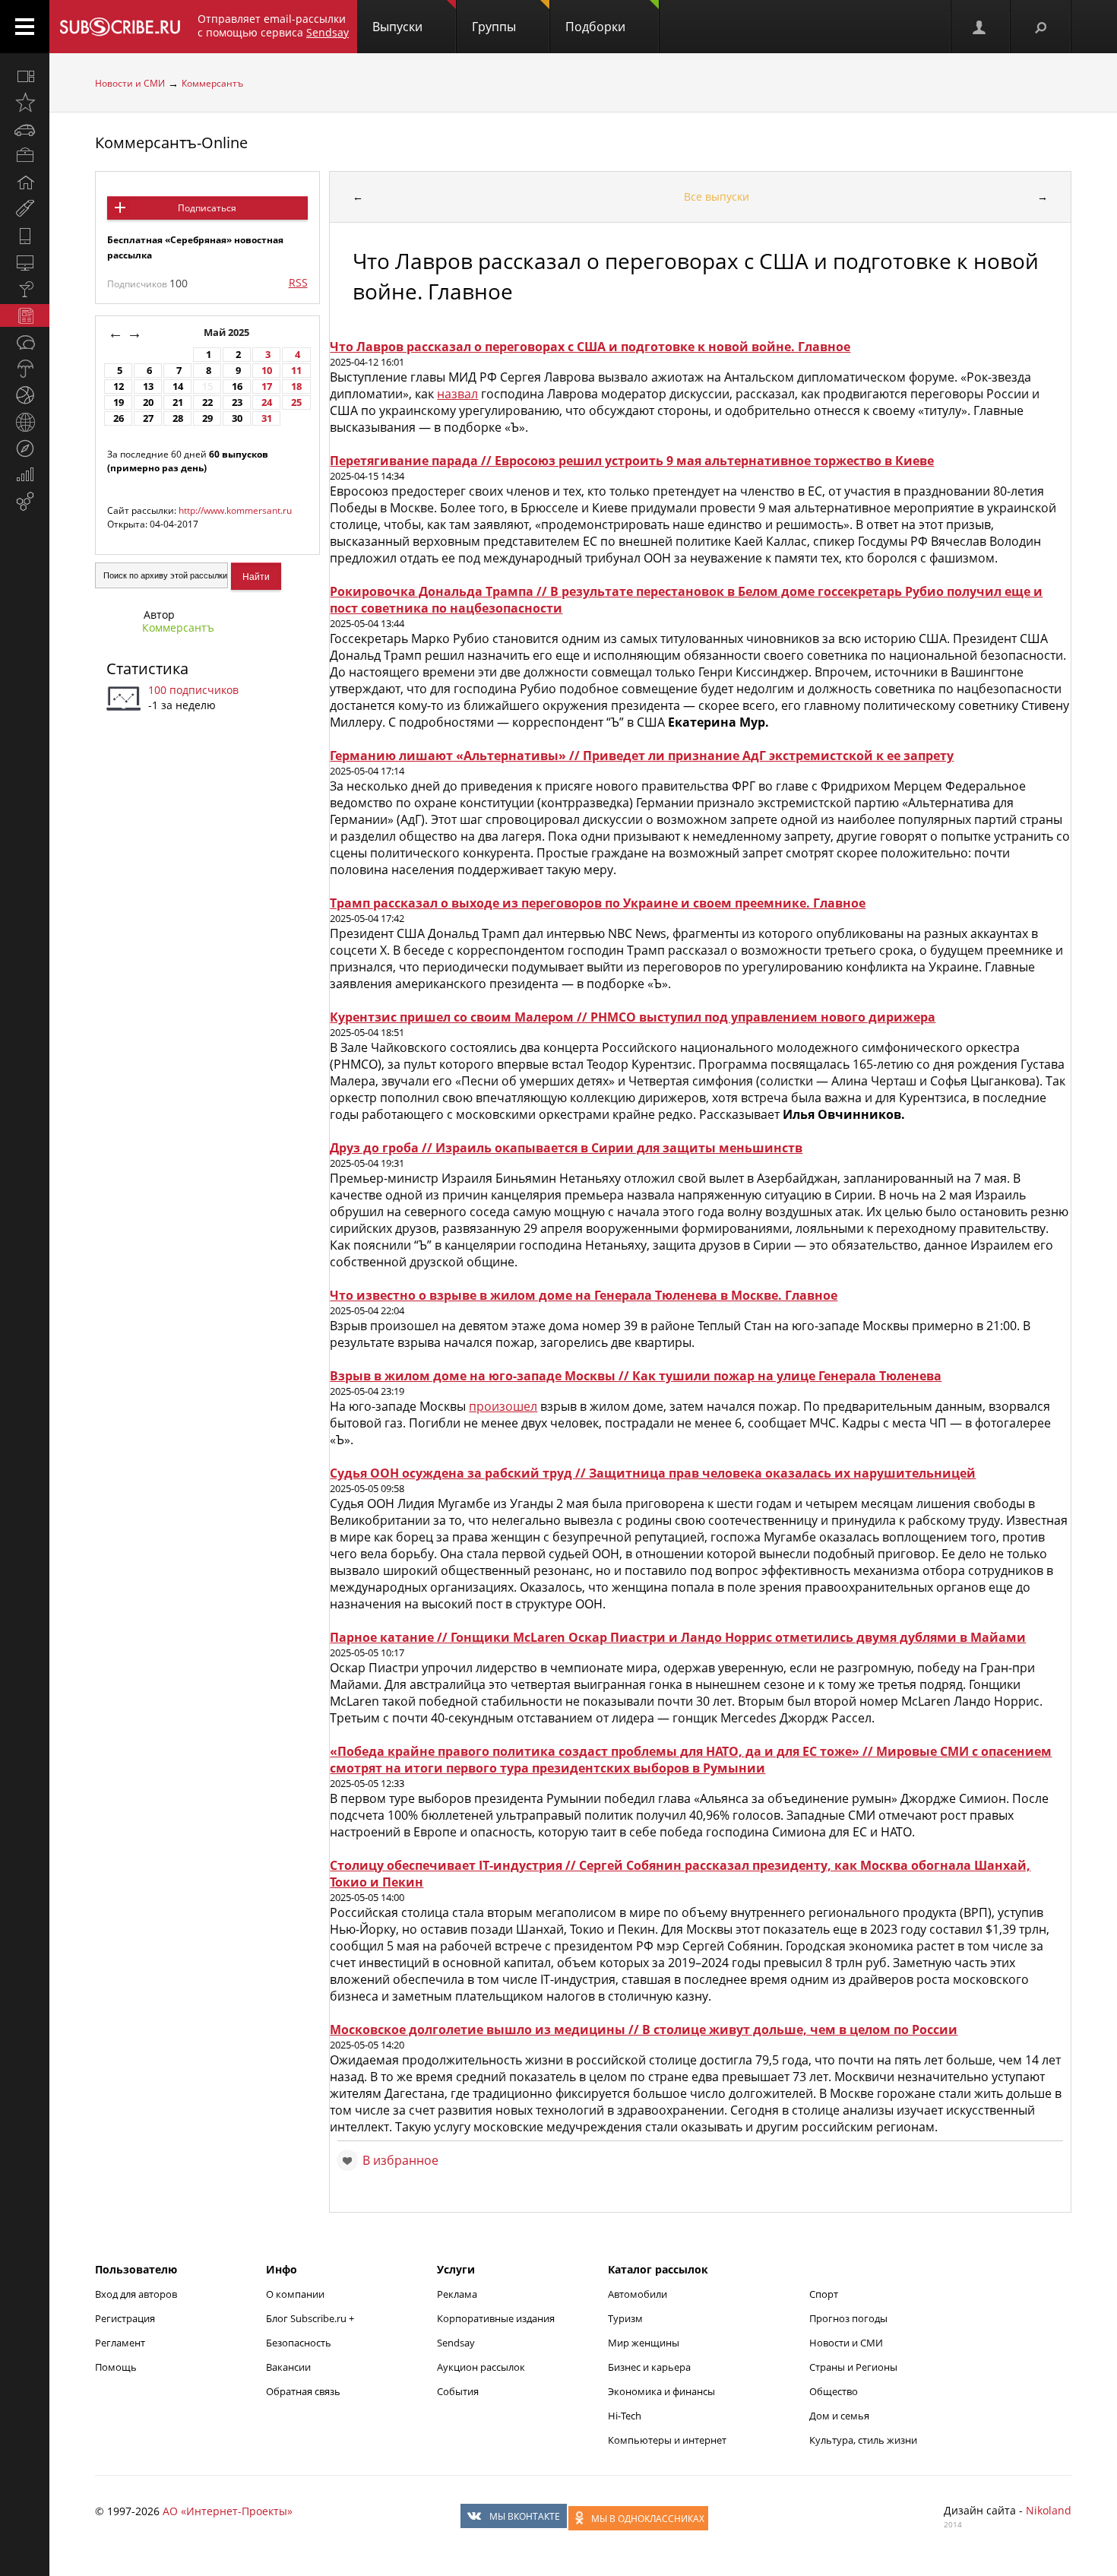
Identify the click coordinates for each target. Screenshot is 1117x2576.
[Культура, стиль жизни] (25, 289)
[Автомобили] (25, 129)
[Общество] (25, 342)
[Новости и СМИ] (25, 315)
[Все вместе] (25, 76)
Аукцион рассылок (481, 2367)
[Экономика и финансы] (25, 475)
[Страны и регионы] (25, 422)
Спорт (824, 2294)
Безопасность (299, 2343)
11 (296, 371)
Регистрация (125, 2318)
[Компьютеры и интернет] (25, 262)
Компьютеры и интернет (667, 2440)
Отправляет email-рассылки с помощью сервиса (273, 25)
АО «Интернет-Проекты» (228, 2511)
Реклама (457, 2294)
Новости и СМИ (130, 83)
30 (237, 418)
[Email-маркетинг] (25, 502)
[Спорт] (25, 395)
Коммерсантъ (212, 83)
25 (296, 402)
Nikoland (1049, 2510)
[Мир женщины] (25, 209)
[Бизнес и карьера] (25, 156)
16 (237, 387)
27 (148, 418)
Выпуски (397, 27)
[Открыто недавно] (25, 103)
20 (148, 402)
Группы (494, 27)
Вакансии (288, 2367)
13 (148, 387)
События (458, 2391)
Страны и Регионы (853, 2367)
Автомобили (638, 2294)
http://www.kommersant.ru (235, 510)
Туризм (625, 2318)
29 (207, 418)
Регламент (120, 2343)
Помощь (116, 2367)
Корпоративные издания (496, 2318)
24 (267, 402)
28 (178, 418)
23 (237, 402)
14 (178, 387)
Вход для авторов (136, 2294)
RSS (298, 282)
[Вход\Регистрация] (980, 27)
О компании (295, 2294)
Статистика (147, 669)
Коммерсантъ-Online (171, 143)
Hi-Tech (625, 2416)
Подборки (595, 27)
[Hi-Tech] (25, 236)
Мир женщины (644, 2343)
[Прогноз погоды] (25, 369)
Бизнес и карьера (649, 2367)
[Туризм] (25, 448)
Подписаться (207, 208)
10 (267, 371)
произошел (503, 1406)
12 (119, 387)
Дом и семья (839, 2416)
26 (119, 418)
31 (267, 418)
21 (178, 402)
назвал (457, 394)
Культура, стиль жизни (863, 2440)
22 (207, 402)
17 (267, 387)
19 (119, 402)
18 (296, 387)
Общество (834, 2391)
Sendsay (456, 2343)
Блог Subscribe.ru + (311, 2318)
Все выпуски (717, 196)
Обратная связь (303, 2391)
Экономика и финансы (661, 2391)
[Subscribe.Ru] (120, 27)
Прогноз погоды (848, 2318)
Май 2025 (228, 333)
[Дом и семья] (25, 182)
